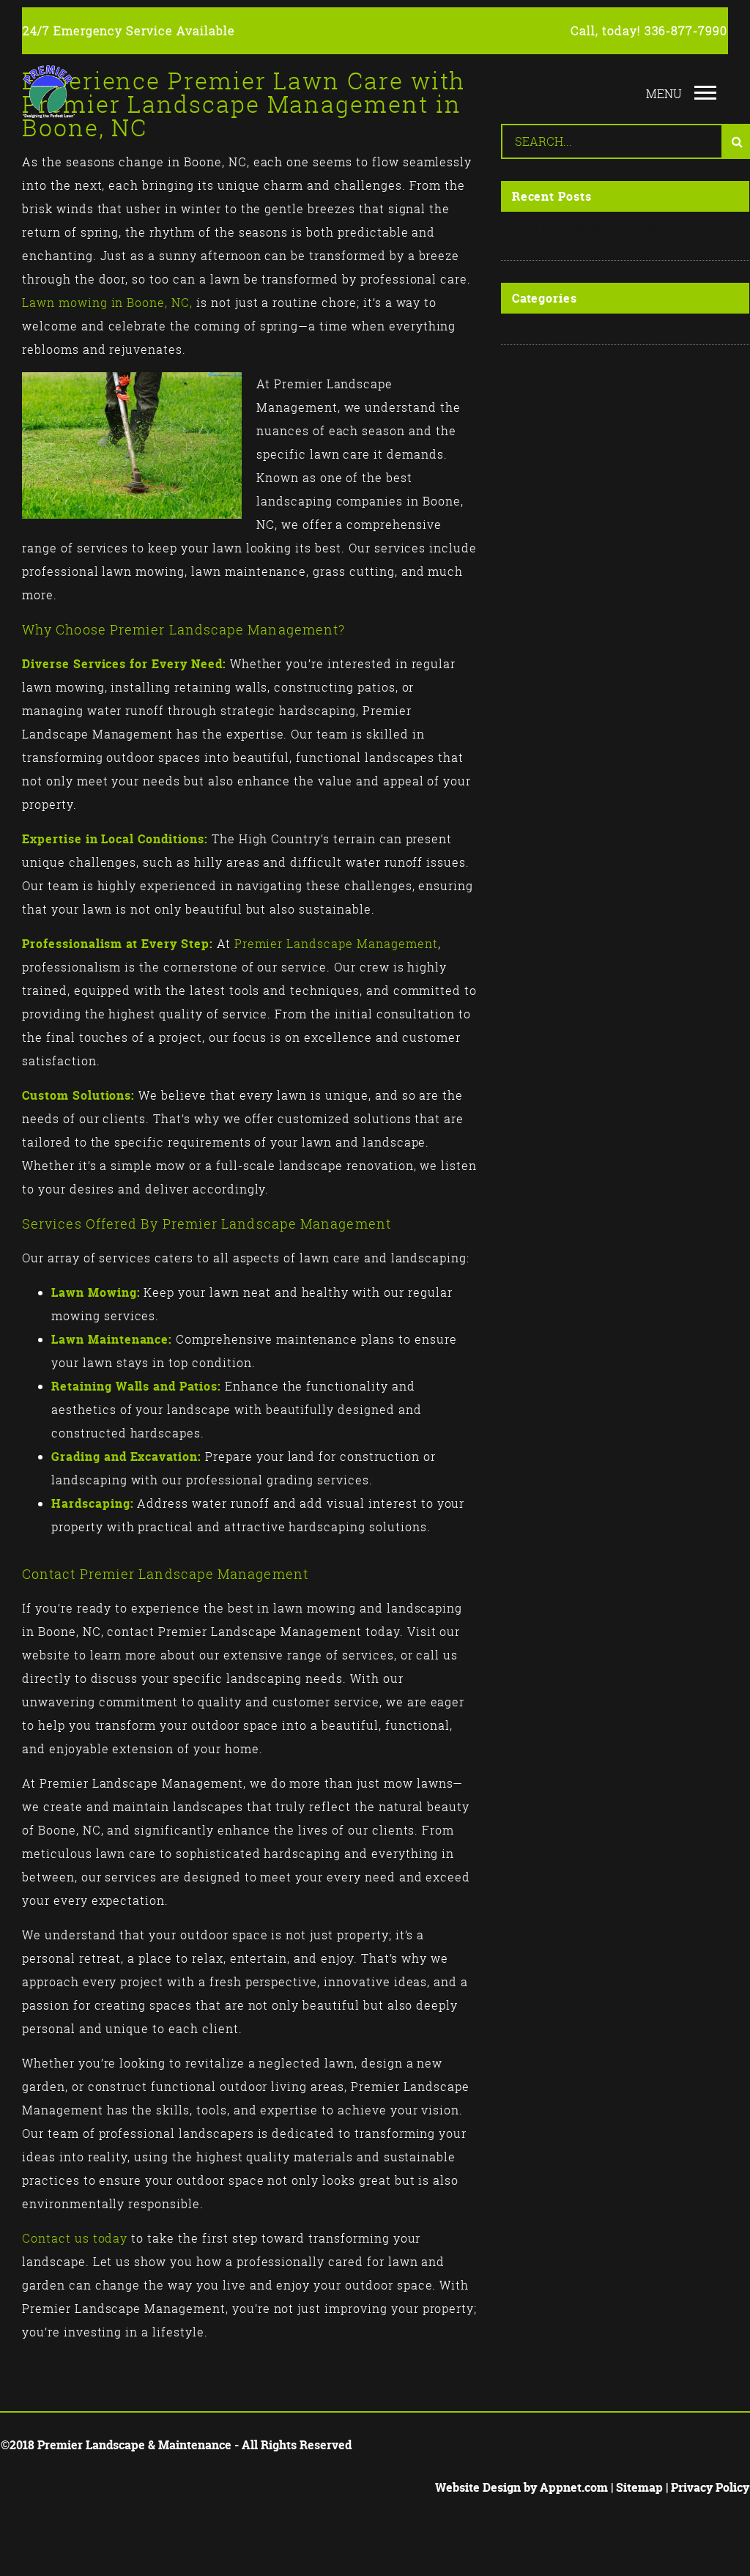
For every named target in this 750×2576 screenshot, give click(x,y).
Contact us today (75, 2238)
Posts (529, 329)
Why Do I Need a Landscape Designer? (598, 236)
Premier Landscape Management (336, 944)
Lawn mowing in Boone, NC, (107, 303)
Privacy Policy (710, 2487)
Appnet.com (574, 2487)
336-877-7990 (686, 31)
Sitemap (639, 2487)
